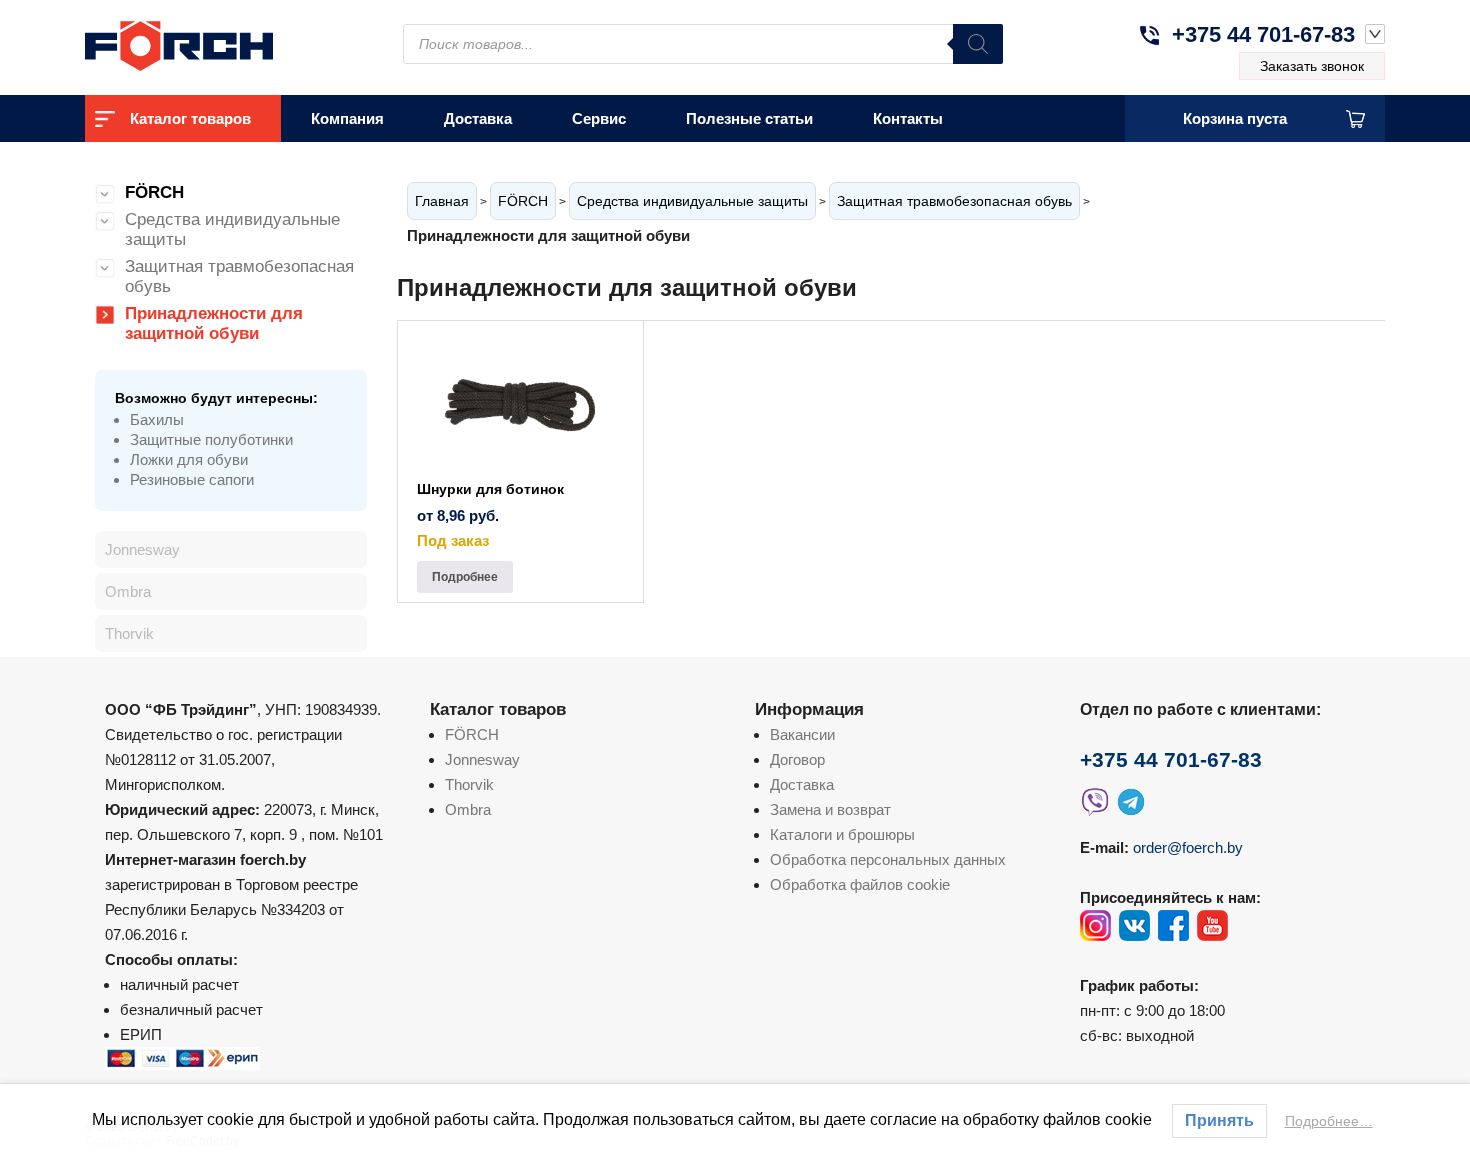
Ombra (128, 591)
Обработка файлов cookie (860, 884)
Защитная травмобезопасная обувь (954, 201)
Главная (442, 201)
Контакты (908, 118)
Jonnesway (142, 549)
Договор (797, 759)
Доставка (478, 118)
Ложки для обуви (189, 459)
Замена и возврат (830, 809)
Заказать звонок (1312, 66)
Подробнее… (1329, 1121)
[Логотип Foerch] (215, 43)
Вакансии (802, 734)
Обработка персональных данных (888, 859)
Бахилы (157, 419)
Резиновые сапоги (192, 479)
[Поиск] (978, 44)
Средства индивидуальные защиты (692, 201)
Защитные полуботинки (211, 439)
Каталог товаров (190, 118)
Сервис (599, 118)
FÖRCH (523, 201)
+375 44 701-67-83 (1263, 34)
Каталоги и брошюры (842, 834)
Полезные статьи (749, 118)
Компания (347, 118)
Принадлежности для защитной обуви (214, 323)
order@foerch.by (1188, 847)
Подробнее (465, 577)
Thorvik (129, 633)
